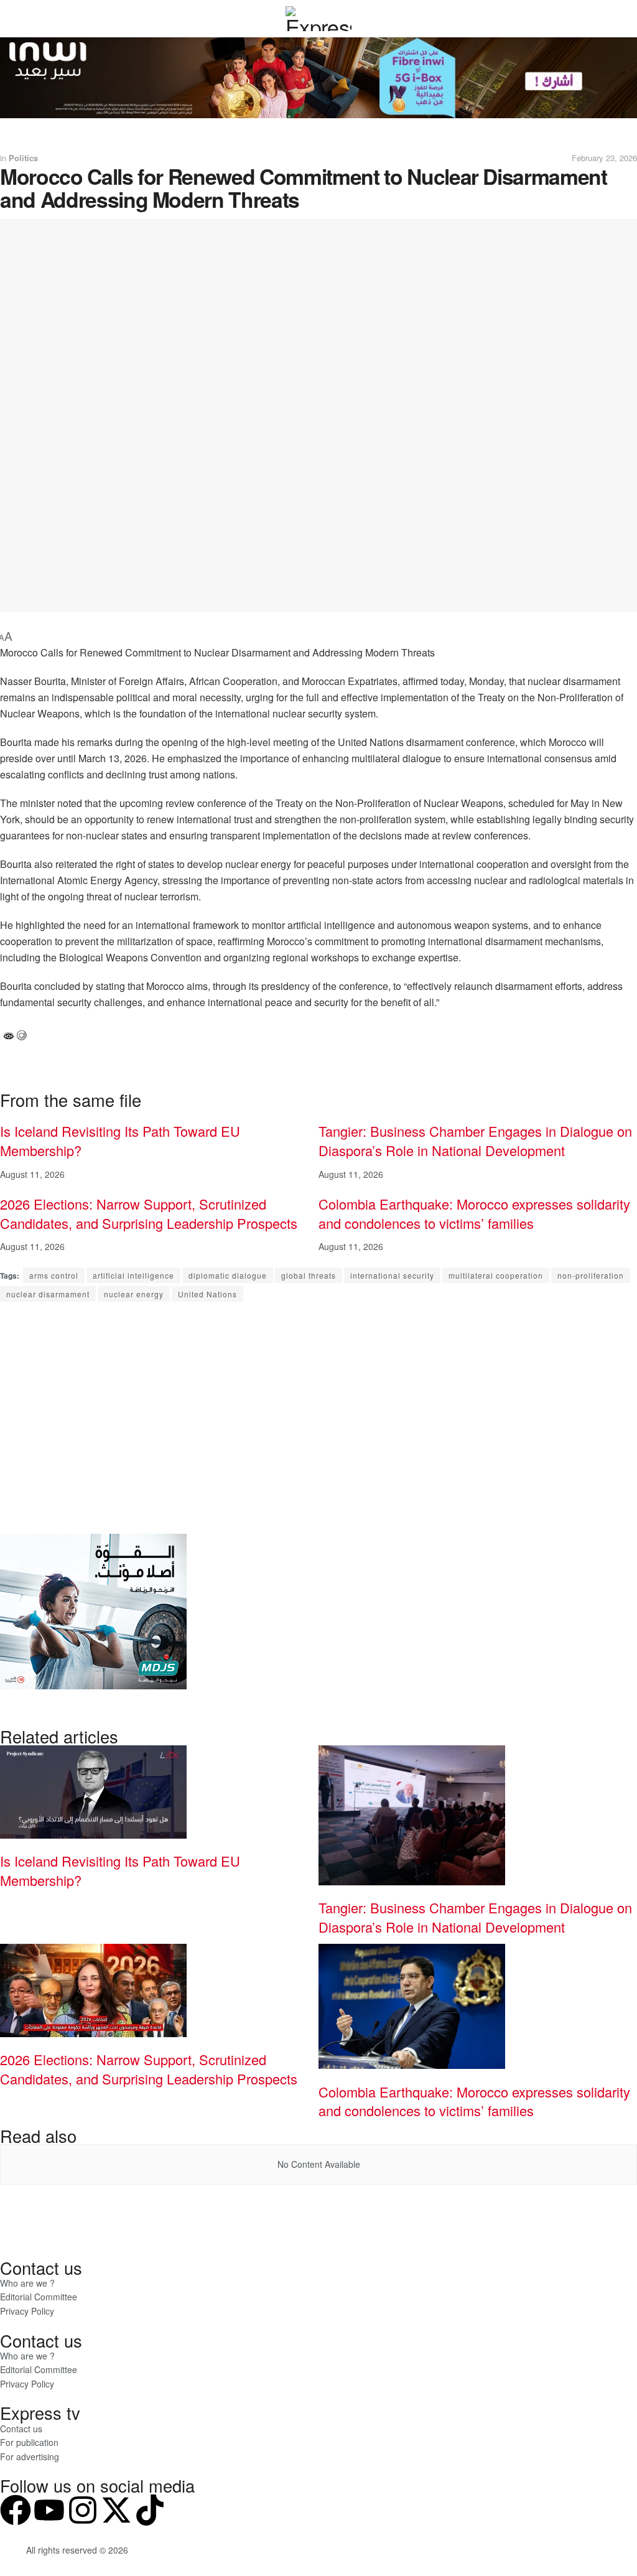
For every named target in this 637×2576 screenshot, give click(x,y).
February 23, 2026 (604, 158)
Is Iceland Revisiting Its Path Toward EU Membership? (120, 1141)
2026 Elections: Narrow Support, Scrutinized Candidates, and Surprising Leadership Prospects (149, 1213)
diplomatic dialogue (228, 1275)
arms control (54, 1275)
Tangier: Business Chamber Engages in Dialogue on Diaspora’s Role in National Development (475, 1141)
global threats (309, 1275)
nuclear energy (134, 1294)
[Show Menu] (31, 19)
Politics (23, 158)
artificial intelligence (133, 1275)
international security (392, 1275)
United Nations (207, 1294)
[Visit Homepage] (318, 19)
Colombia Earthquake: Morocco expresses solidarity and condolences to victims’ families (474, 1213)
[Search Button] (606, 19)
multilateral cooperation (496, 1275)
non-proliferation (591, 1275)
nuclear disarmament (48, 1294)
